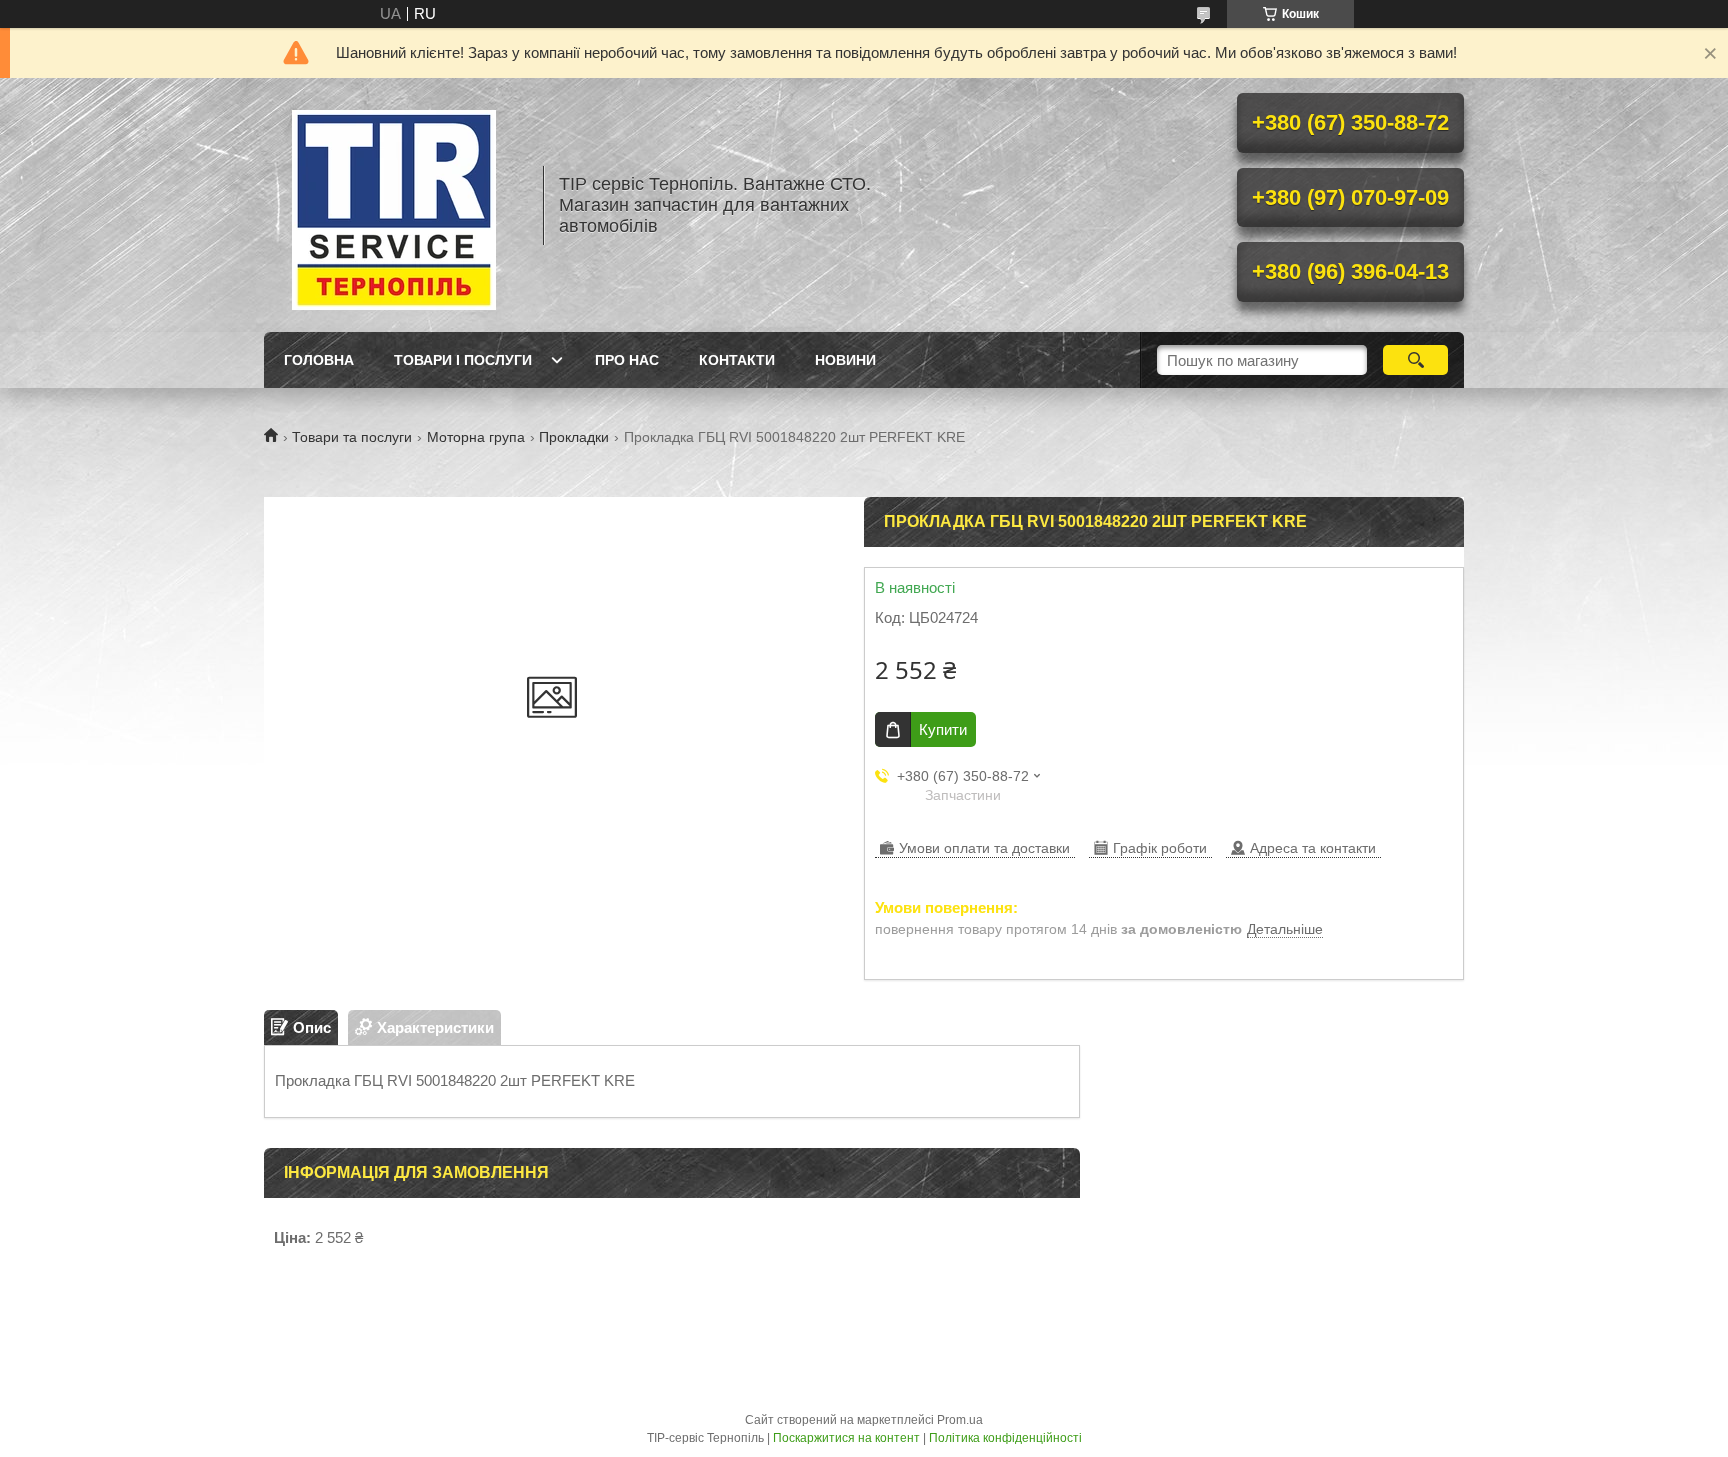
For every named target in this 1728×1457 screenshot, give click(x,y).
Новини (845, 360)
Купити (943, 729)
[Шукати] (1415, 360)
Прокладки (574, 437)
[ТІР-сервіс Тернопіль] (394, 205)
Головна (319, 360)
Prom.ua (960, 1420)
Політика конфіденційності (1005, 1438)
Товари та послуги (352, 437)
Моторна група (476, 437)
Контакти (737, 360)
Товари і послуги (463, 360)
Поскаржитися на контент (846, 1438)
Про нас (627, 360)
